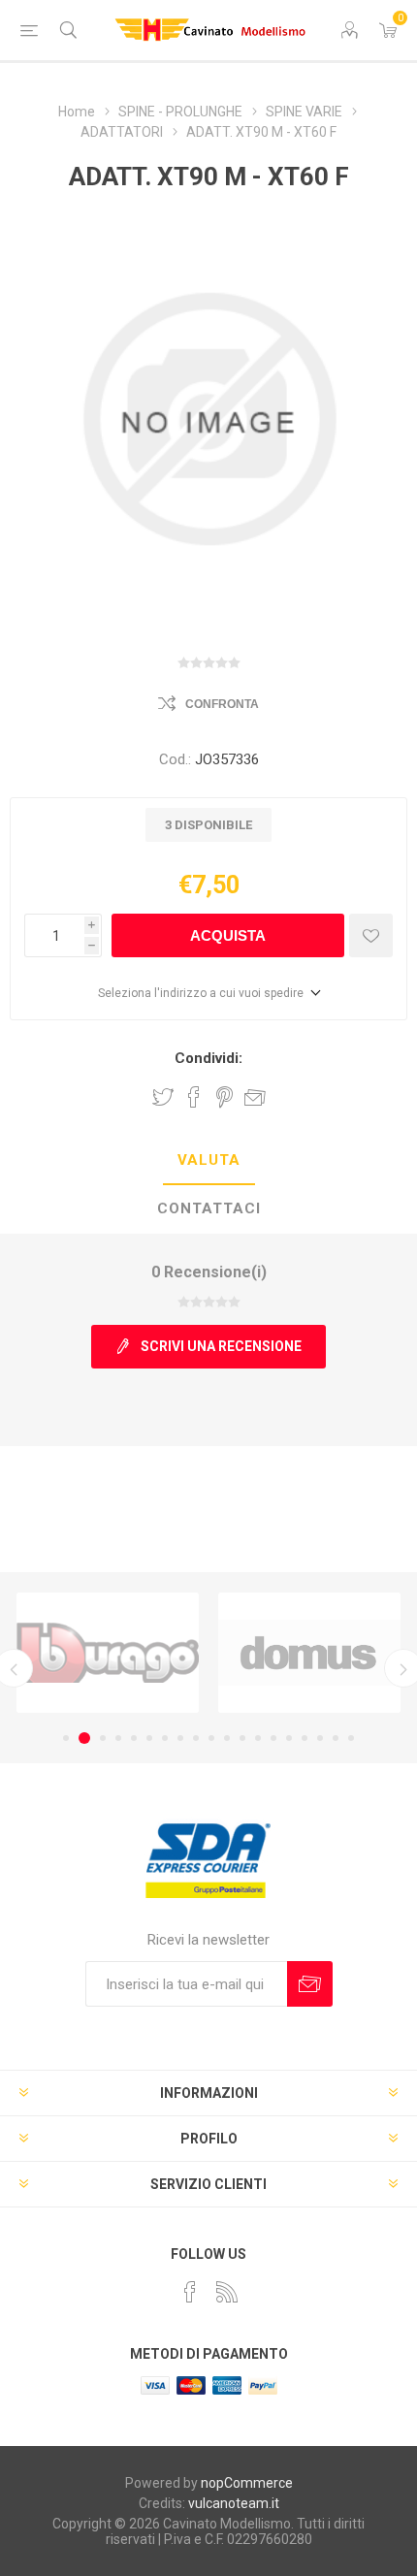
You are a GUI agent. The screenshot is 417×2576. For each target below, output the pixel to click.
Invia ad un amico (255, 1097)
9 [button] (196, 1738)
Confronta (222, 704)
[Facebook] (190, 2292)
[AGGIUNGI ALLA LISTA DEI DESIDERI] (371, 935)
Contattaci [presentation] (209, 1208)
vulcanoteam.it (234, 2503)
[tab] (208, 1161)
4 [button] (118, 1738)
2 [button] (84, 1738)
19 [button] (351, 1738)
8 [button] (180, 1738)
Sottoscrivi (310, 1984)
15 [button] (289, 1738)
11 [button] (227, 1738)
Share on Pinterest (225, 1097)
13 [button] (258, 1738)
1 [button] (66, 1738)
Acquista (228, 935)
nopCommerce (247, 2483)
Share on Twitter (163, 1097)
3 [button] (103, 1738)
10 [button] (211, 1738)
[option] (108, 1653)
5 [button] (134, 1738)
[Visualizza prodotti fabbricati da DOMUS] (309, 1653)
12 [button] (242, 1738)
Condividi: (208, 1058)
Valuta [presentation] (209, 1160)
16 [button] (305, 1738)
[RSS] (227, 2292)
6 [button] (149, 1738)
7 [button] (165, 1738)
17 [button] (320, 1738)
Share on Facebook (194, 1097)
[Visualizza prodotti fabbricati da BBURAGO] (108, 1653)
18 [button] (336, 1738)
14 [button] (273, 1738)
